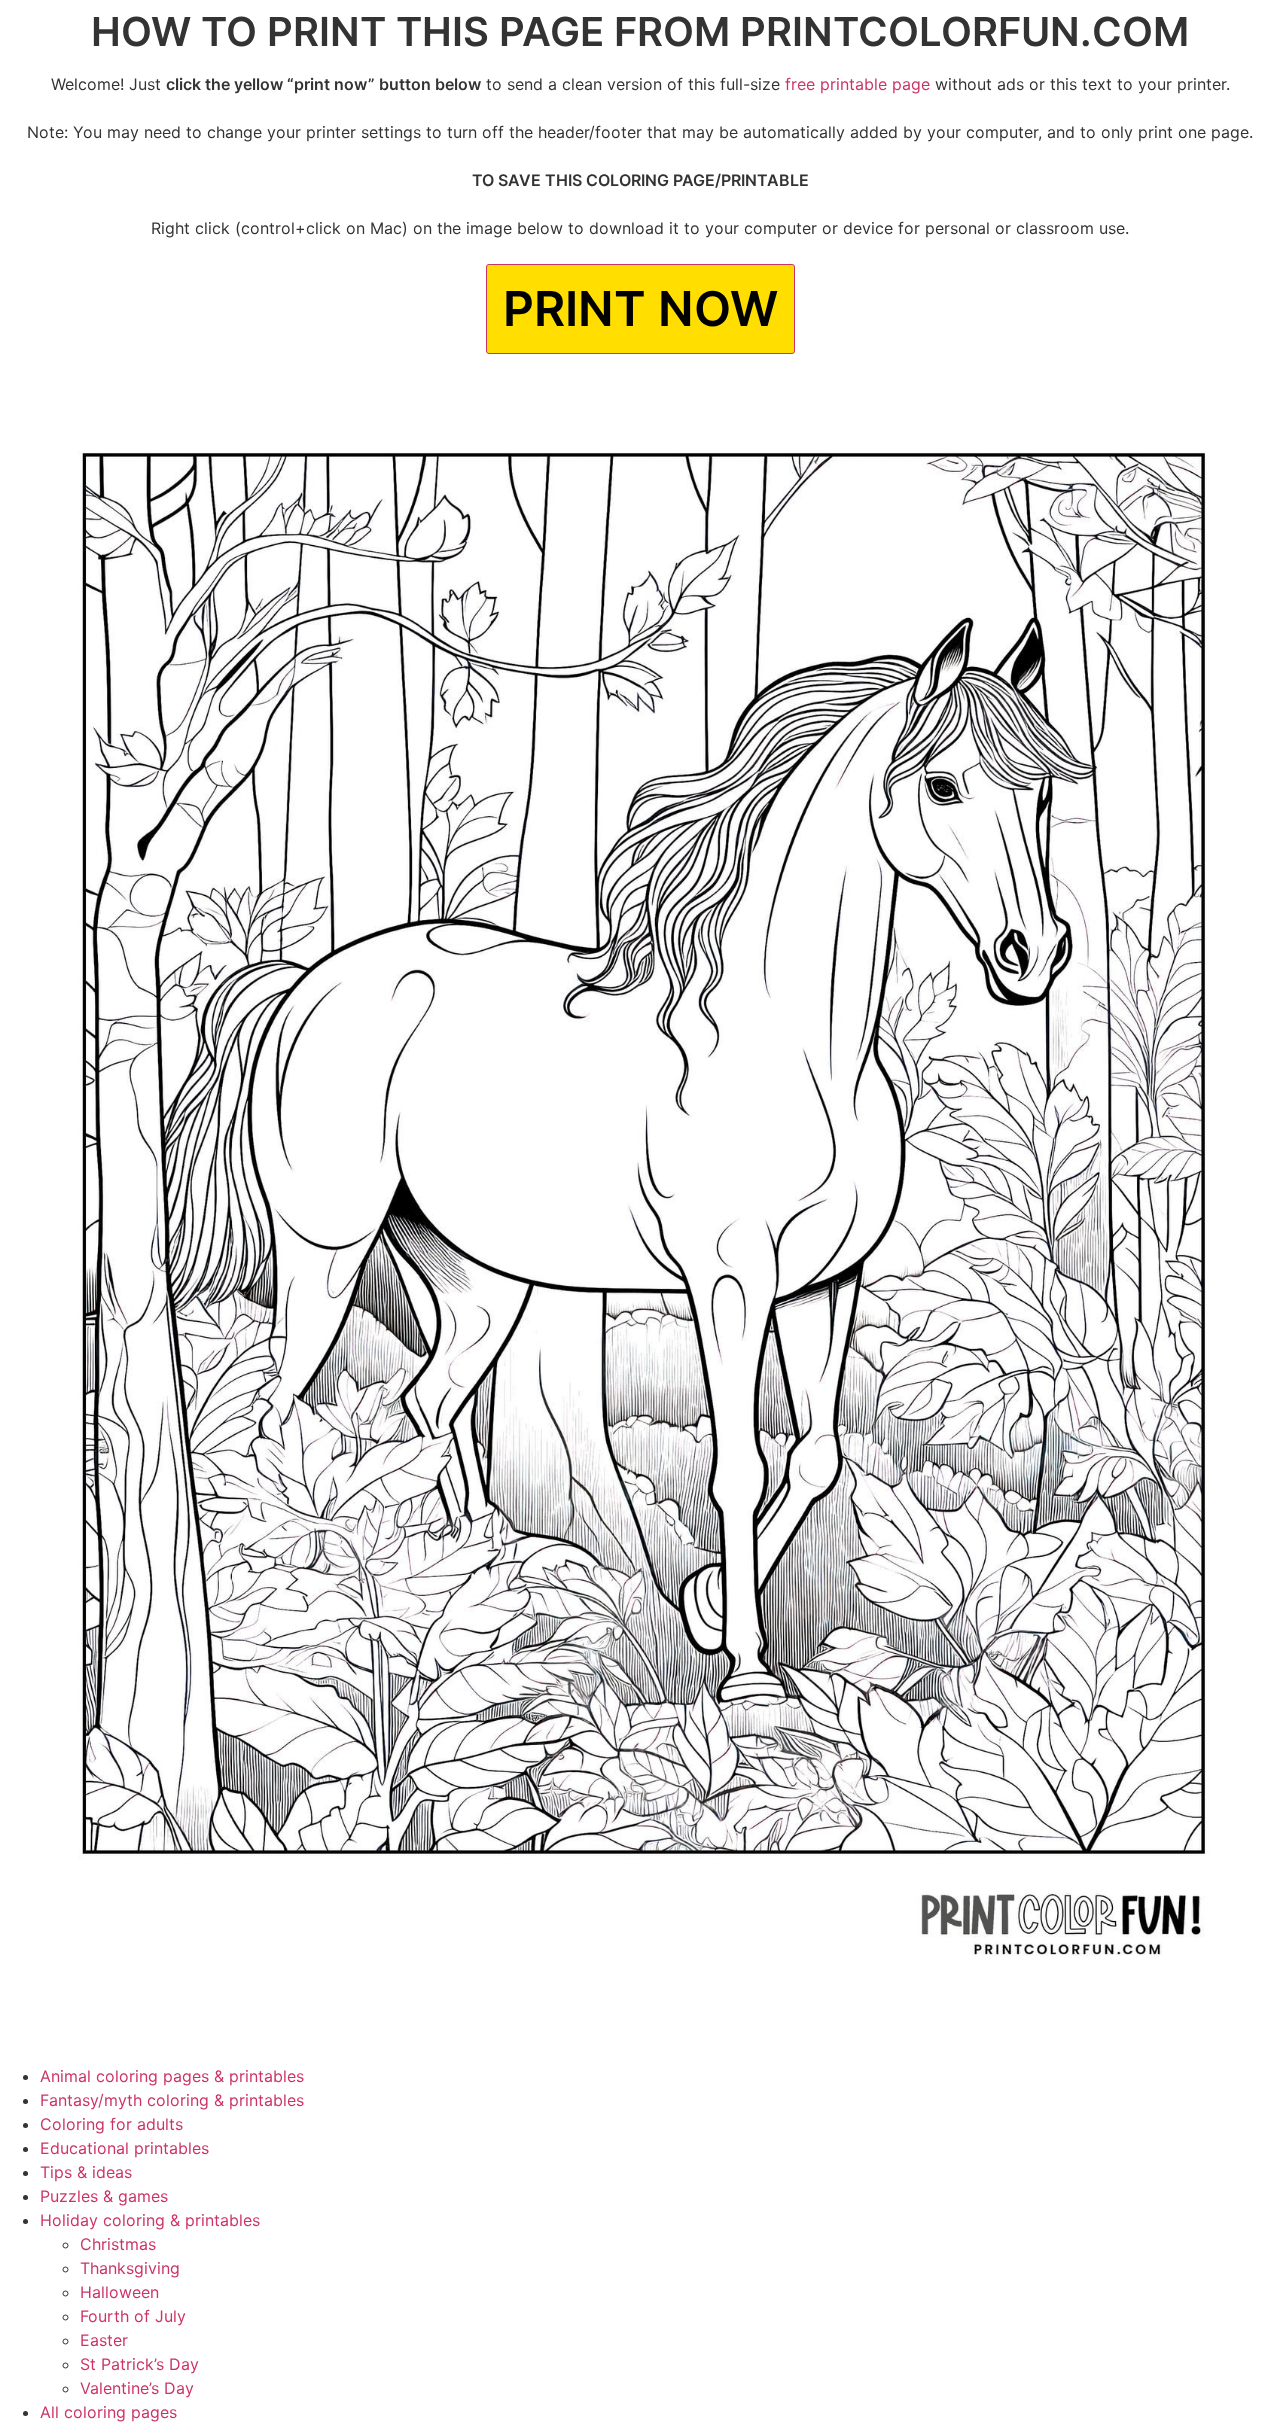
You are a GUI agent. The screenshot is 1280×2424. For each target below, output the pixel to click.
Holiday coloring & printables (150, 2220)
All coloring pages (108, 2412)
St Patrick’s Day (139, 2364)
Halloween (119, 2292)
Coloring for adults (111, 2124)
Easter (104, 2340)
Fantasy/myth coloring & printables (172, 2100)
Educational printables (124, 2148)
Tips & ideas (86, 2172)
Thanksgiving (130, 2268)
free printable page (857, 84)
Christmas (118, 2244)
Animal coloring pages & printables (172, 2076)
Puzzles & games (104, 2196)
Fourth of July (133, 2316)
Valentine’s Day (137, 2388)
